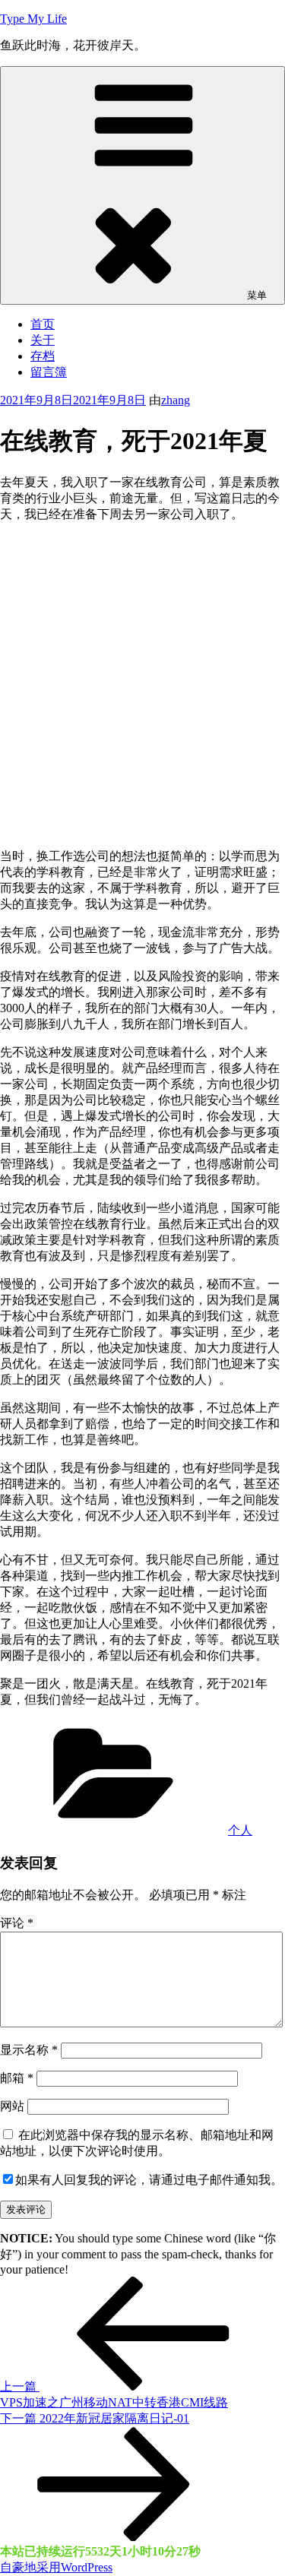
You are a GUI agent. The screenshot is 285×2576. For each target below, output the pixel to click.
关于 (43, 340)
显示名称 (29, 2050)
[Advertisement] (142, 677)
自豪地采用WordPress (56, 2567)
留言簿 (49, 372)
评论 (17, 1923)
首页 (43, 324)
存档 (43, 356)
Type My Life (33, 19)
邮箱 (17, 2078)
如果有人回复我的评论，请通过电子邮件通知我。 (149, 2180)
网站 (12, 2106)
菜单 (257, 295)
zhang (176, 400)
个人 (240, 1830)
